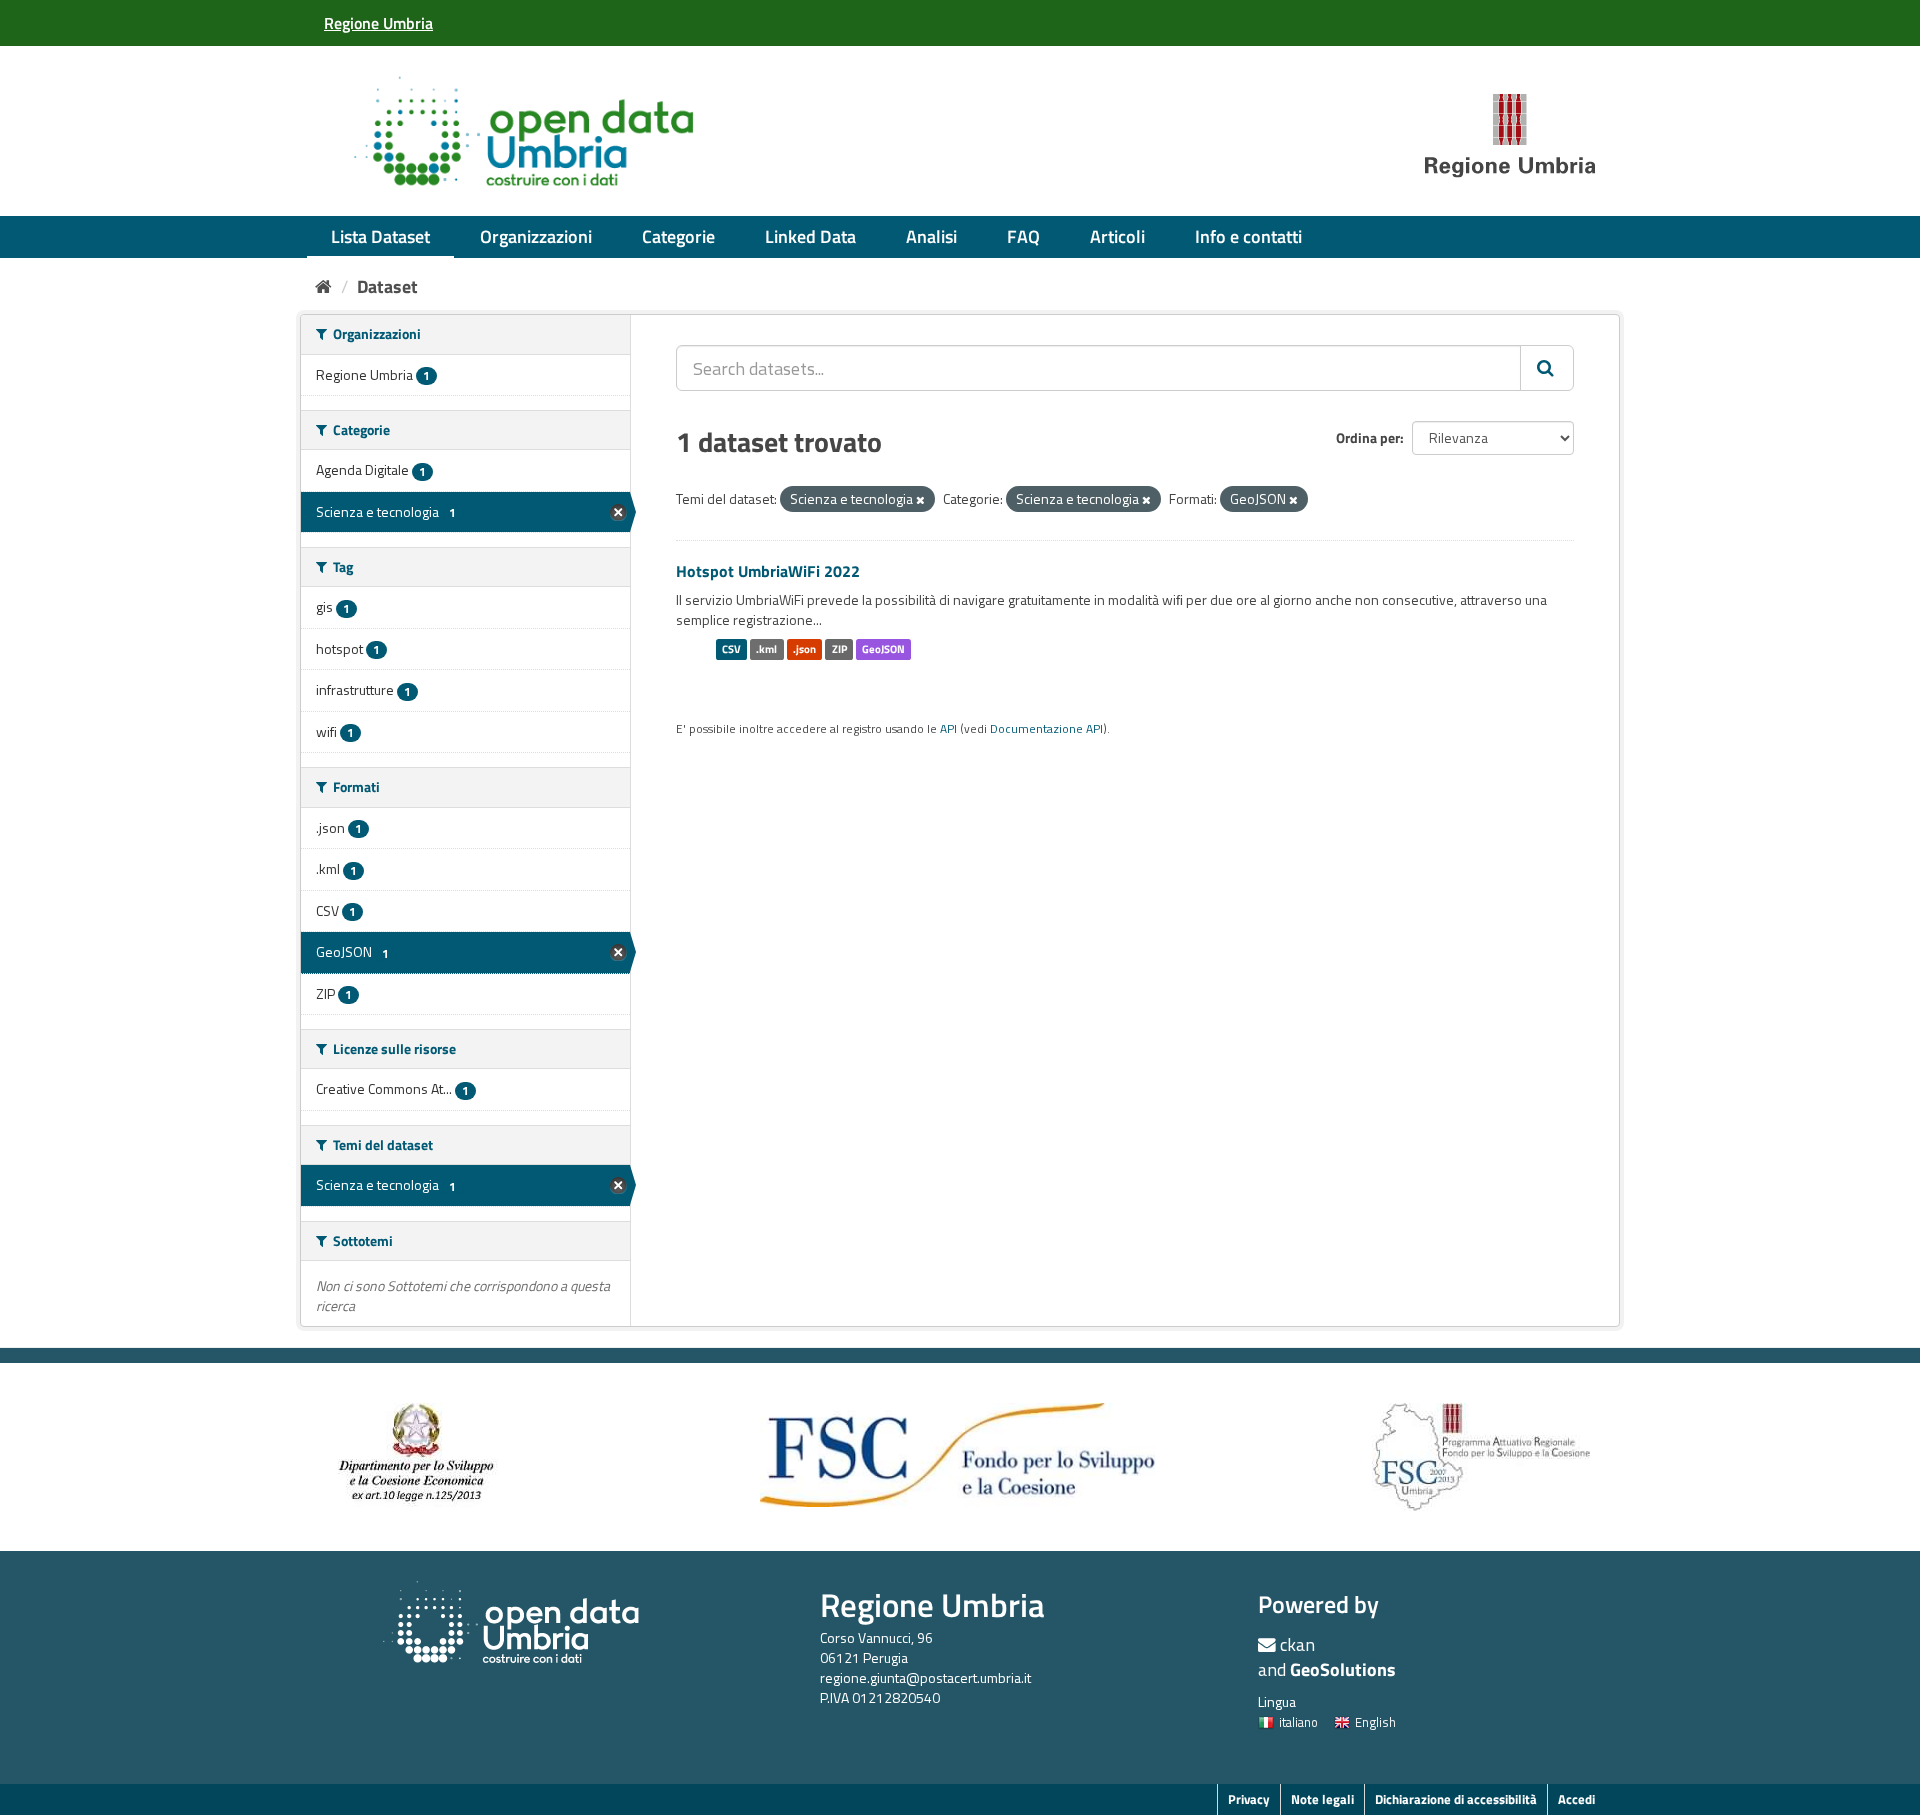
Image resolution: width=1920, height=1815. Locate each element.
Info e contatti (1248, 236)
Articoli (1117, 236)
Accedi (1576, 1799)
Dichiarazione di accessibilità (1456, 1799)
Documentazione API (1046, 729)
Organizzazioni (536, 236)
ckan (1297, 1644)
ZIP (839, 649)
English (1375, 1722)
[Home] (323, 286)
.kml (766, 649)
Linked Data (810, 236)
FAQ (1023, 236)
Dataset (387, 286)
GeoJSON (883, 649)
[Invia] (1547, 368)
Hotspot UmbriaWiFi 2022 (768, 571)
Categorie (678, 236)
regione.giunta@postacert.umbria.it (925, 1677)
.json (804, 649)
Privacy (1249, 1799)
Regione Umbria (932, 1604)
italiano (1298, 1722)
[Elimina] (920, 500)
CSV (731, 649)
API (948, 729)
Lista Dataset (380, 236)
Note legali (1322, 1799)
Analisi (931, 236)
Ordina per (1368, 437)
